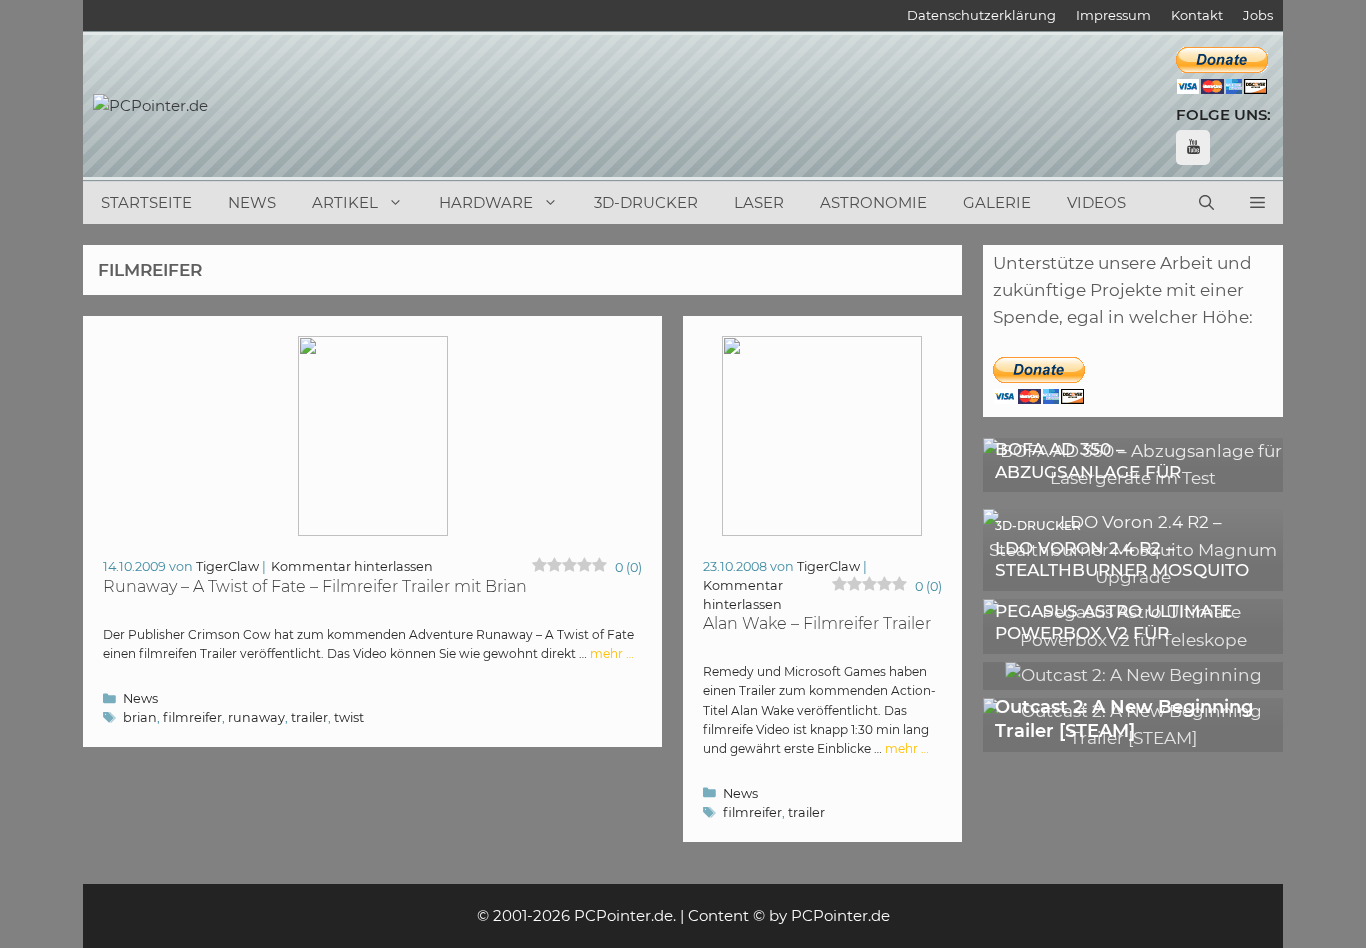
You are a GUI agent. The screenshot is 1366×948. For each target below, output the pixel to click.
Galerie (997, 202)
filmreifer (192, 717)
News (252, 202)
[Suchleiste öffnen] (1206, 203)
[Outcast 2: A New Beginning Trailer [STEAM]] (1133, 738)
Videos (1096, 202)
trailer (309, 717)
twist (349, 717)
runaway (256, 717)
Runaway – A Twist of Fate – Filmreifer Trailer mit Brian (315, 586)
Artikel (345, 202)
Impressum (1113, 15)
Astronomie (873, 202)
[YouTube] (1193, 147)
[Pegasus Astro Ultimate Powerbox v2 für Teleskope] (1133, 640)
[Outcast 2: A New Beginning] (1133, 675)
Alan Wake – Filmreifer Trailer (817, 623)
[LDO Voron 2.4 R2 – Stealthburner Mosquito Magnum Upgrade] (1133, 577)
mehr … (612, 653)
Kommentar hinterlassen (352, 566)
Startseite (146, 202)
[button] (1257, 203)
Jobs (1258, 15)
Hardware (486, 202)
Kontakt (1197, 15)
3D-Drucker (646, 202)
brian (140, 717)
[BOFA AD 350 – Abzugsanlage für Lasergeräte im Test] (1133, 478)
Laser (759, 202)
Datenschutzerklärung (981, 15)
